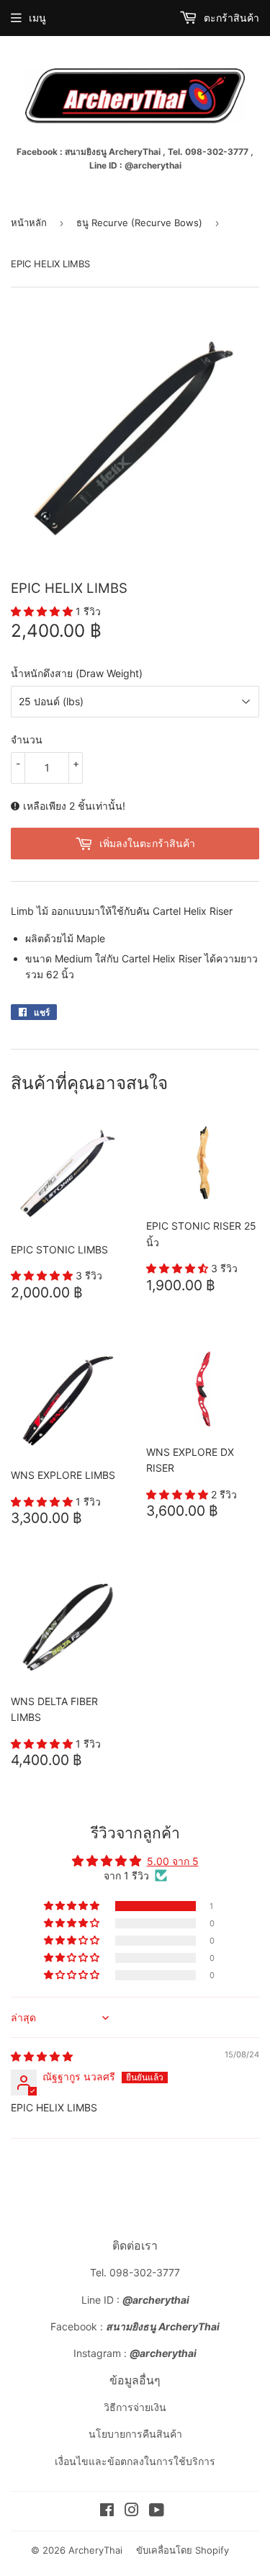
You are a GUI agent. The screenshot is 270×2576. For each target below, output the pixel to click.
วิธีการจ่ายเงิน (135, 2407)
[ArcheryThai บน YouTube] (157, 2512)
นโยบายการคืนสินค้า (135, 2434)
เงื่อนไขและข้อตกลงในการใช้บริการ (135, 2461)
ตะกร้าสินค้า (230, 18)
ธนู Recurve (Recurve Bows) (139, 223)
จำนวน (27, 739)
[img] (42, 2056)
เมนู (37, 18)
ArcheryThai (95, 2550)
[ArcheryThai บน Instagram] (132, 2512)
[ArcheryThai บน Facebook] (107, 2512)
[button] (43, 611)
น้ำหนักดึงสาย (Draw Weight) (77, 673)
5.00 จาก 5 (173, 1861)
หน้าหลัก (29, 223)
